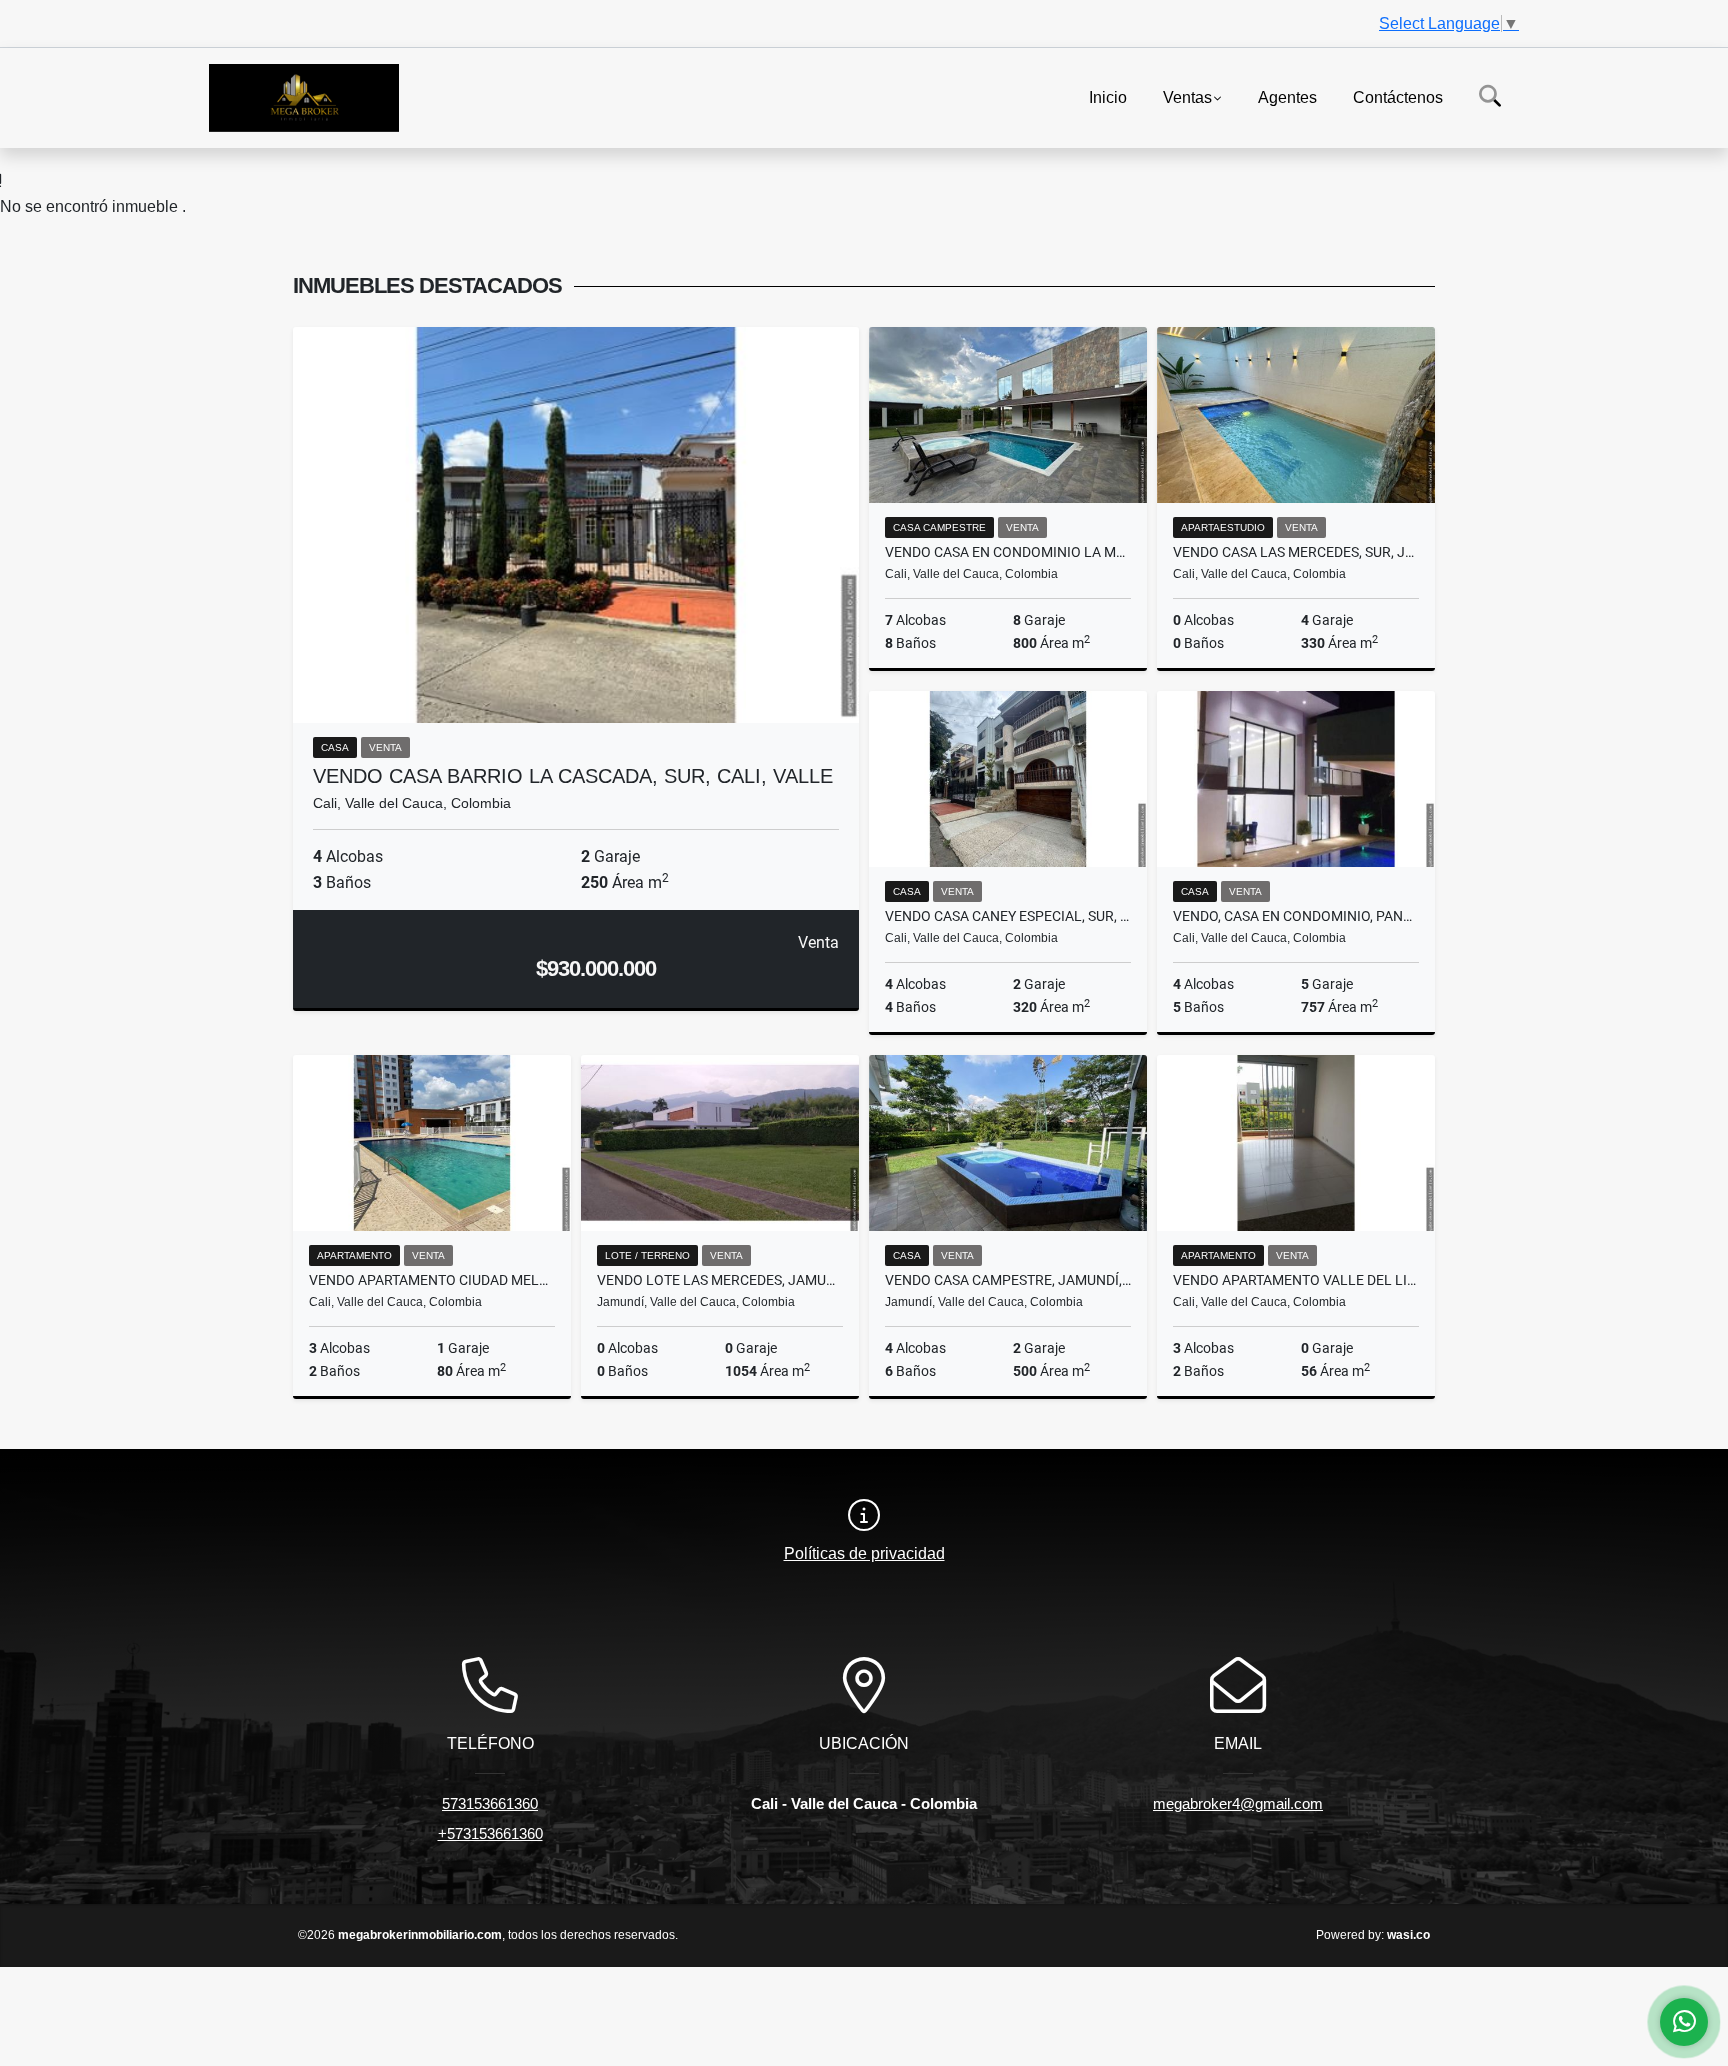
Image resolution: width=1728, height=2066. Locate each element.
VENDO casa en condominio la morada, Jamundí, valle (1008, 552)
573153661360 (490, 1803)
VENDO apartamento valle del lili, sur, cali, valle (1296, 1280)
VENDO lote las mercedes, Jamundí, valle (720, 1280)
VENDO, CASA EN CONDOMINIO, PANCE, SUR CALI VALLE (1296, 916)
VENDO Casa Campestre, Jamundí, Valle (1008, 1280)
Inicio (1108, 96)
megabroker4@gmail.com (1238, 1803)
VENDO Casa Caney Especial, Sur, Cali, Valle (1008, 916)
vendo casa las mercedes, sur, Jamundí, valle (1296, 552)
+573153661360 (490, 1833)
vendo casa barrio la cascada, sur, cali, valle (573, 776)
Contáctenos (1398, 96)
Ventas (1187, 96)
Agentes (1287, 96)
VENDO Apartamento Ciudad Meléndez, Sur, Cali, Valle (432, 1280)
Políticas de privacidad (864, 1553)
